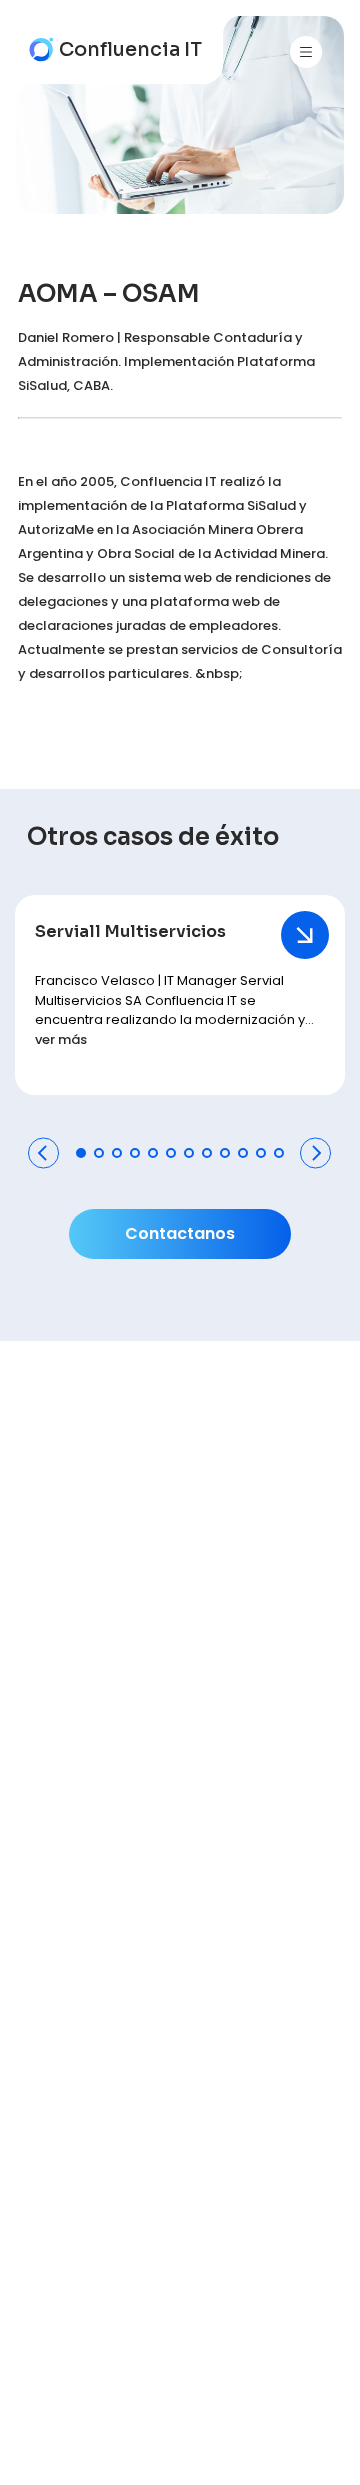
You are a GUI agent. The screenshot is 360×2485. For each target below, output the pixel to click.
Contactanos (180, 1233)
